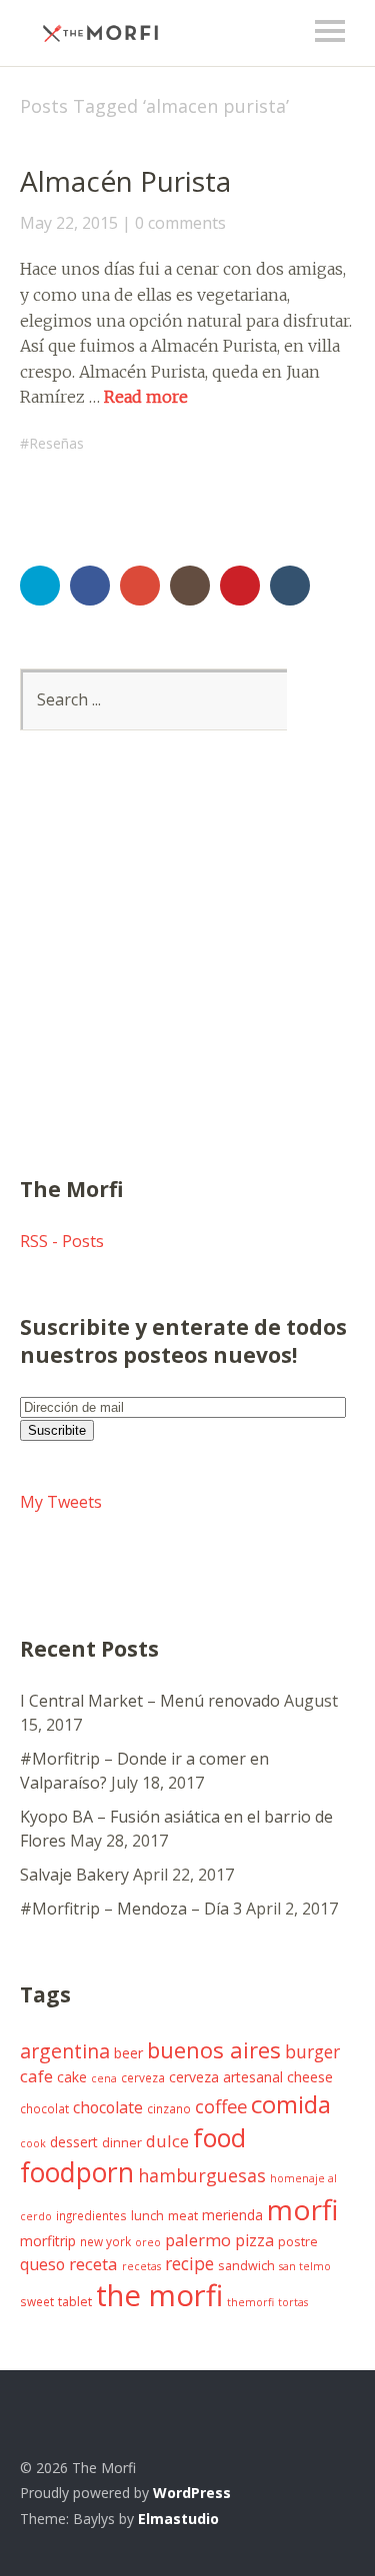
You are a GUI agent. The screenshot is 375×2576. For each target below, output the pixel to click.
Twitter (40, 586)
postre (298, 2242)
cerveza (143, 2077)
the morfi (159, 2295)
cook (33, 2143)
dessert (74, 2142)
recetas (141, 2266)
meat (183, 2216)
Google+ (140, 586)
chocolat (44, 2108)
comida (291, 2104)
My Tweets (61, 1502)
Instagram (190, 586)
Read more (146, 397)
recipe (189, 2263)
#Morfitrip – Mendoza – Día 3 (131, 1909)
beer (128, 2053)
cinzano (169, 2108)
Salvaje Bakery (74, 1875)
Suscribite (57, 1430)
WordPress (192, 2493)
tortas (293, 2302)
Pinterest (240, 586)
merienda (232, 2215)
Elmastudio (178, 2519)
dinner (122, 2143)
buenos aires (214, 2049)
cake (72, 2077)
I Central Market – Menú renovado (150, 1701)
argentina (65, 2051)
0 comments (180, 223)
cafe (36, 2076)
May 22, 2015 (69, 223)
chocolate (108, 2107)
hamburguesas (202, 2175)
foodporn (77, 2172)
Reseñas (56, 443)
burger (312, 2051)
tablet (75, 2302)
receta (93, 2264)
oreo (148, 2242)
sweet (37, 2301)
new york (105, 2241)
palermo (198, 2240)
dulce (167, 2141)
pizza (254, 2240)
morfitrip (48, 2241)
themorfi (250, 2302)
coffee (221, 2106)
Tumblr (290, 586)
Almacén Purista (125, 181)
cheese (310, 2076)
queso (42, 2264)
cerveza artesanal (226, 2077)
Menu (330, 31)
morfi (302, 2209)
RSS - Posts (62, 1241)
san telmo (305, 2266)
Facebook (90, 586)
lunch (147, 2216)
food (219, 2137)
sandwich (246, 2266)
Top (334, 2519)
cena (104, 2078)
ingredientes (91, 2215)
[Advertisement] (187, 978)
